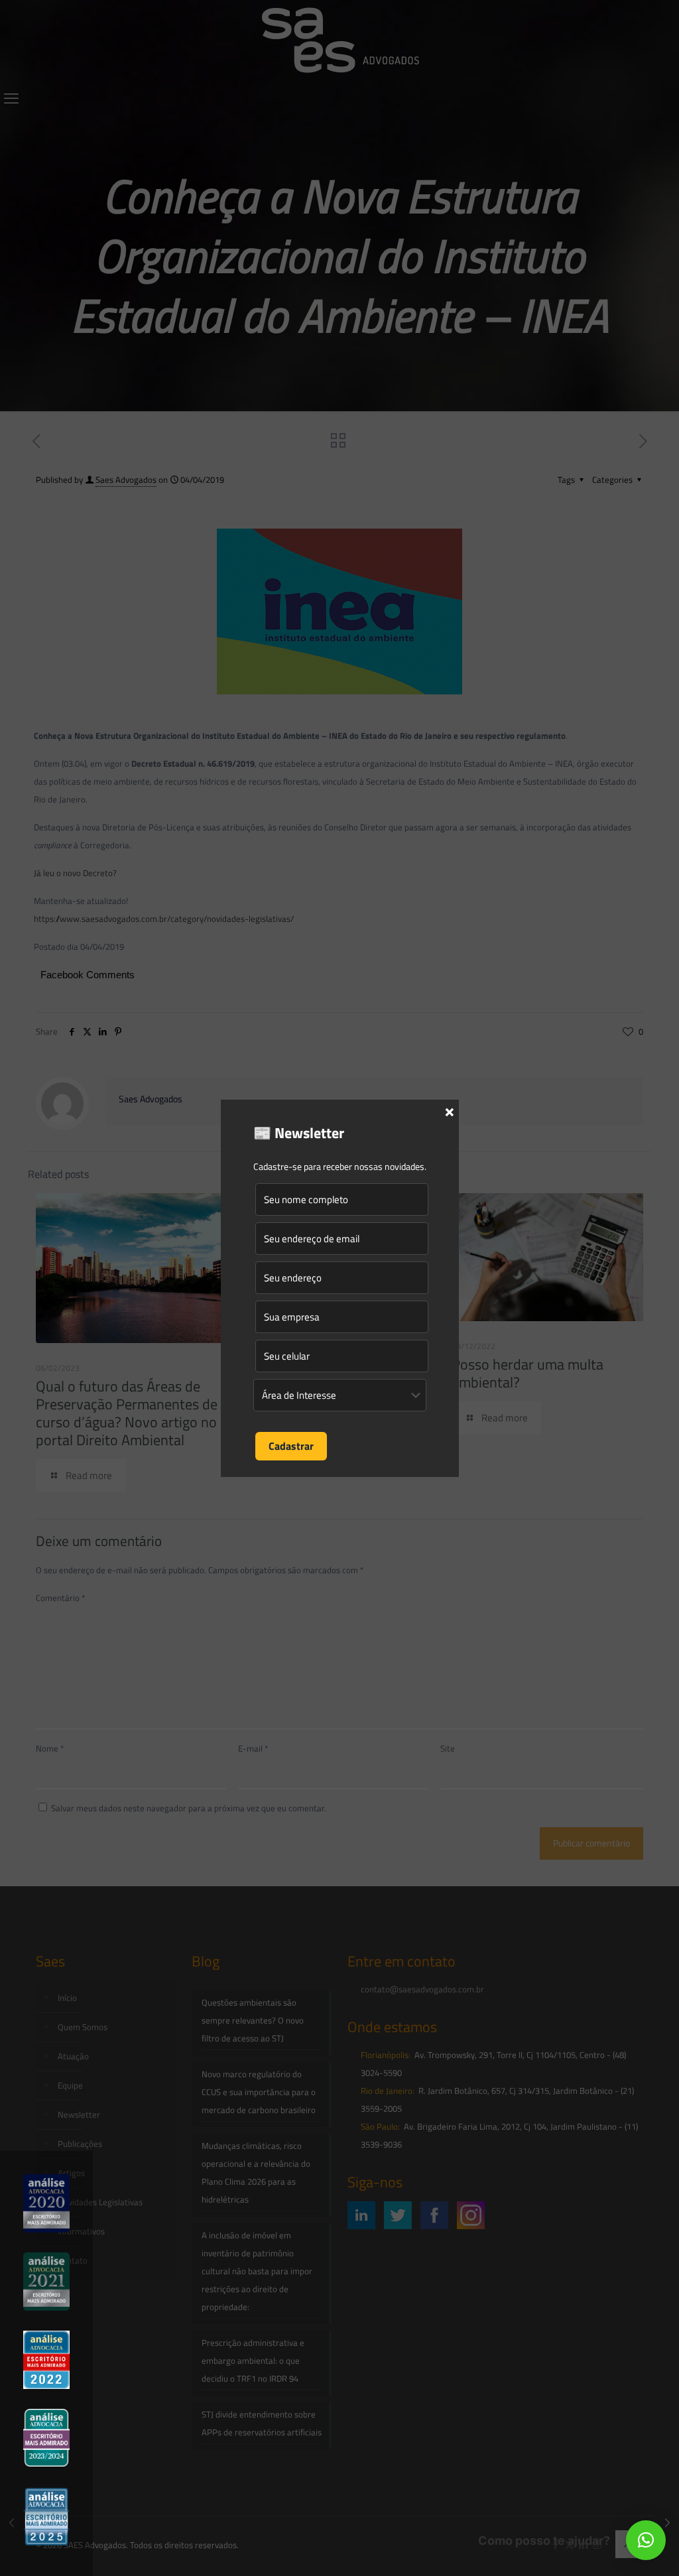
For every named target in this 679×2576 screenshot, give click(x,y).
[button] (646, 2540)
